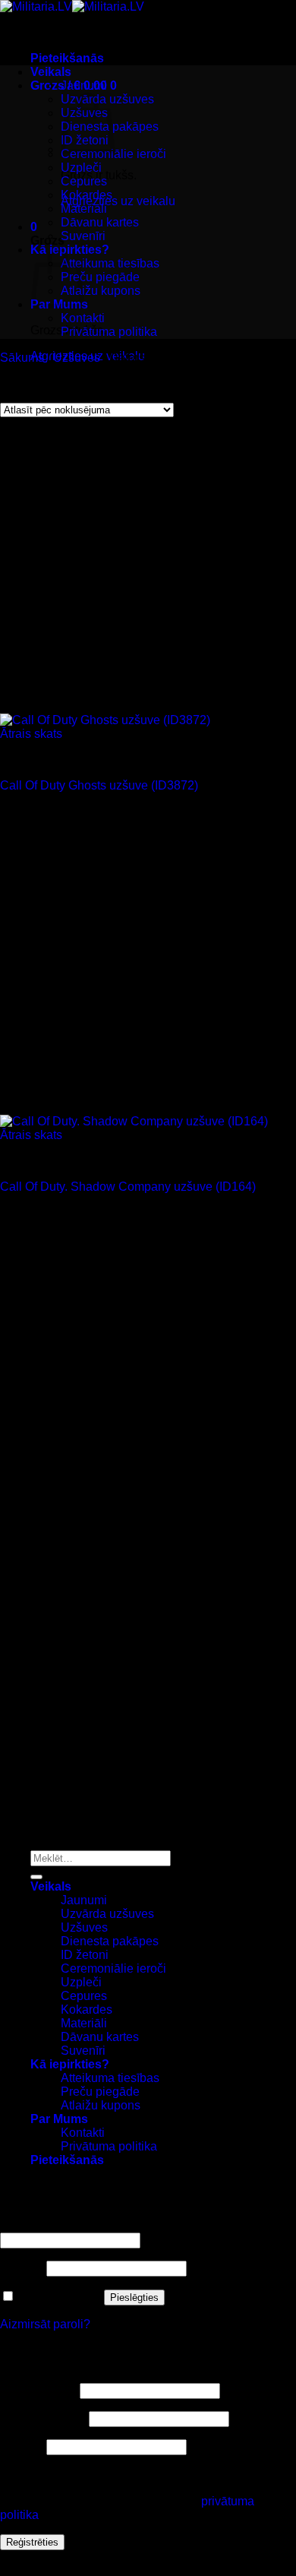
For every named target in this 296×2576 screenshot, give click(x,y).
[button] (67, 58)
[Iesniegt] (36, 1877)
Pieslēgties (134, 2298)
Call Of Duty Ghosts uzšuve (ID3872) (99, 785)
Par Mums (59, 2119)
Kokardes (87, 195)
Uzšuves (77, 358)
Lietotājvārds (38, 2390)
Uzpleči (81, 168)
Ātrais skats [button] (31, 734)
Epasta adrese (43, 2418)
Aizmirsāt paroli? (45, 2324)
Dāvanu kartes (100, 222)
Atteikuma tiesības (110, 263)
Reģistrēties (32, 2542)
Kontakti (83, 318)
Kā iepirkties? (70, 2064)
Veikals (51, 72)
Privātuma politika (109, 332)
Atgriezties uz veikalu (118, 201)
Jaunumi (84, 85)
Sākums (22, 358)
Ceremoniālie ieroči (113, 154)
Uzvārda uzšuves (107, 1914)
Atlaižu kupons (101, 291)
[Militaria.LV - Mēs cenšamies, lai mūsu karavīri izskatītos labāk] (72, 6)
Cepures (84, 181)
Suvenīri (83, 236)
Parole (22, 2268)
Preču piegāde (100, 277)
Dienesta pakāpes (110, 1941)
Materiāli (84, 209)
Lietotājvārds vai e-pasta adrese (90, 2225)
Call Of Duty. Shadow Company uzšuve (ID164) (128, 1187)
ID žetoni (85, 1955)
